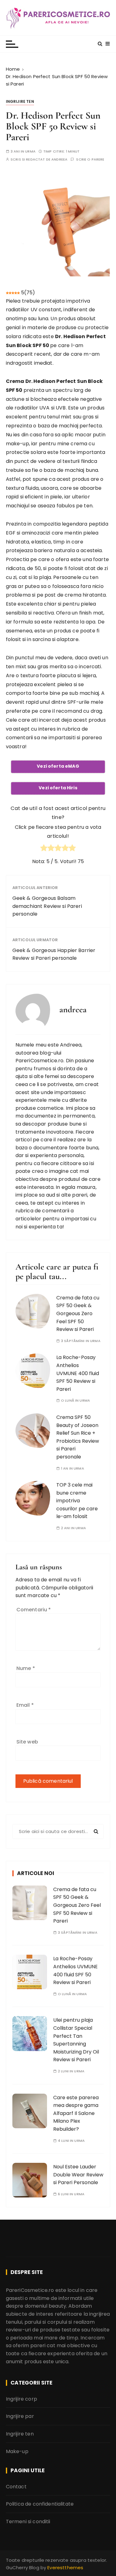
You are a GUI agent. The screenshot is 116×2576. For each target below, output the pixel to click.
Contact (16, 2487)
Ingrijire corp (21, 2399)
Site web (27, 1742)
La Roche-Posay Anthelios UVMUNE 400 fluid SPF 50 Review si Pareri (78, 1373)
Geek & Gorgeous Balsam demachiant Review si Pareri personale (47, 906)
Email (25, 1705)
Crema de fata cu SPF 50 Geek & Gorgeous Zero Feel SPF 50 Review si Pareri (78, 1313)
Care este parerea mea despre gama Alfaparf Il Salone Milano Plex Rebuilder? (76, 2113)
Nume (26, 1668)
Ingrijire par (20, 2416)
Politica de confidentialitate (40, 2504)
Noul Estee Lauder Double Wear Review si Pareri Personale (78, 2175)
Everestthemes (65, 2568)
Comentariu (34, 1610)
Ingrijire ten (20, 101)
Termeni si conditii (28, 2521)
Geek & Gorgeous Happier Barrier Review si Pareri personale (54, 954)
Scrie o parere (90, 159)
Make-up (17, 2451)
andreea (59, 159)
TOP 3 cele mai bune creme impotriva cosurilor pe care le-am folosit (77, 1501)
